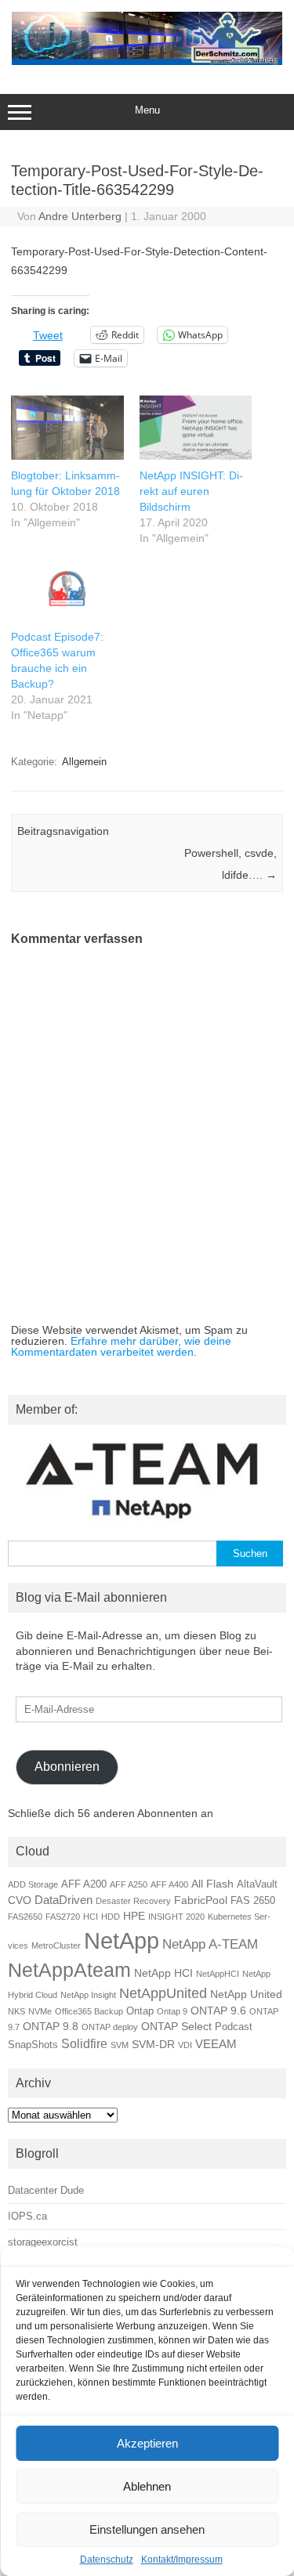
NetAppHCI (218, 1974)
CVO (20, 1900)
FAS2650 (25, 1917)
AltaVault (257, 1884)
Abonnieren (67, 1767)
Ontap (140, 2011)
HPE (134, 1916)
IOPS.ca (27, 2216)
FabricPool (201, 1900)
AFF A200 (84, 1884)
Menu (147, 110)
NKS (16, 2011)
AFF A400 (169, 1884)
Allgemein (84, 762)
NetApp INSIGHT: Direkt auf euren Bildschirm (191, 491)
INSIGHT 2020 (176, 1917)
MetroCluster (56, 1946)
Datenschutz (107, 2560)
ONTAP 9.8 (51, 2026)
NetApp (122, 1940)
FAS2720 (63, 1917)
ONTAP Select (176, 2026)
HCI (91, 1917)
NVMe (40, 2011)
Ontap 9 (172, 2011)
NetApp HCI (163, 1973)
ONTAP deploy (110, 2027)
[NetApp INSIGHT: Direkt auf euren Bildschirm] (196, 428)
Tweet (48, 335)
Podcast (234, 2027)
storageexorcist (43, 2242)
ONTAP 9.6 (218, 2011)
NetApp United (246, 1994)
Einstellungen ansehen (147, 2529)
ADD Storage (33, 1884)
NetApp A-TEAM (210, 1944)
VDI (185, 2045)
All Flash (212, 1884)
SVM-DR (153, 2044)
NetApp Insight (88, 1995)
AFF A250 (129, 1884)
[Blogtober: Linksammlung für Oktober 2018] (67, 428)
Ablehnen (147, 2486)
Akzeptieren (147, 2443)
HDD (111, 1917)
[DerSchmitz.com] (147, 61)
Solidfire (84, 2043)
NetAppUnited (163, 1993)
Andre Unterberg (80, 216)
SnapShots (33, 2045)
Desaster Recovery (133, 1901)
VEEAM (216, 2044)
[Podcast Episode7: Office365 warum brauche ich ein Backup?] (67, 589)
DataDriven (64, 1900)
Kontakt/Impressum (182, 2560)
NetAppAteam (69, 1970)
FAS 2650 (253, 1901)
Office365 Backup (89, 2011)
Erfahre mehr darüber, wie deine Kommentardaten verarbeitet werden (121, 1346)
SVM (120, 2045)
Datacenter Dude (46, 2190)
